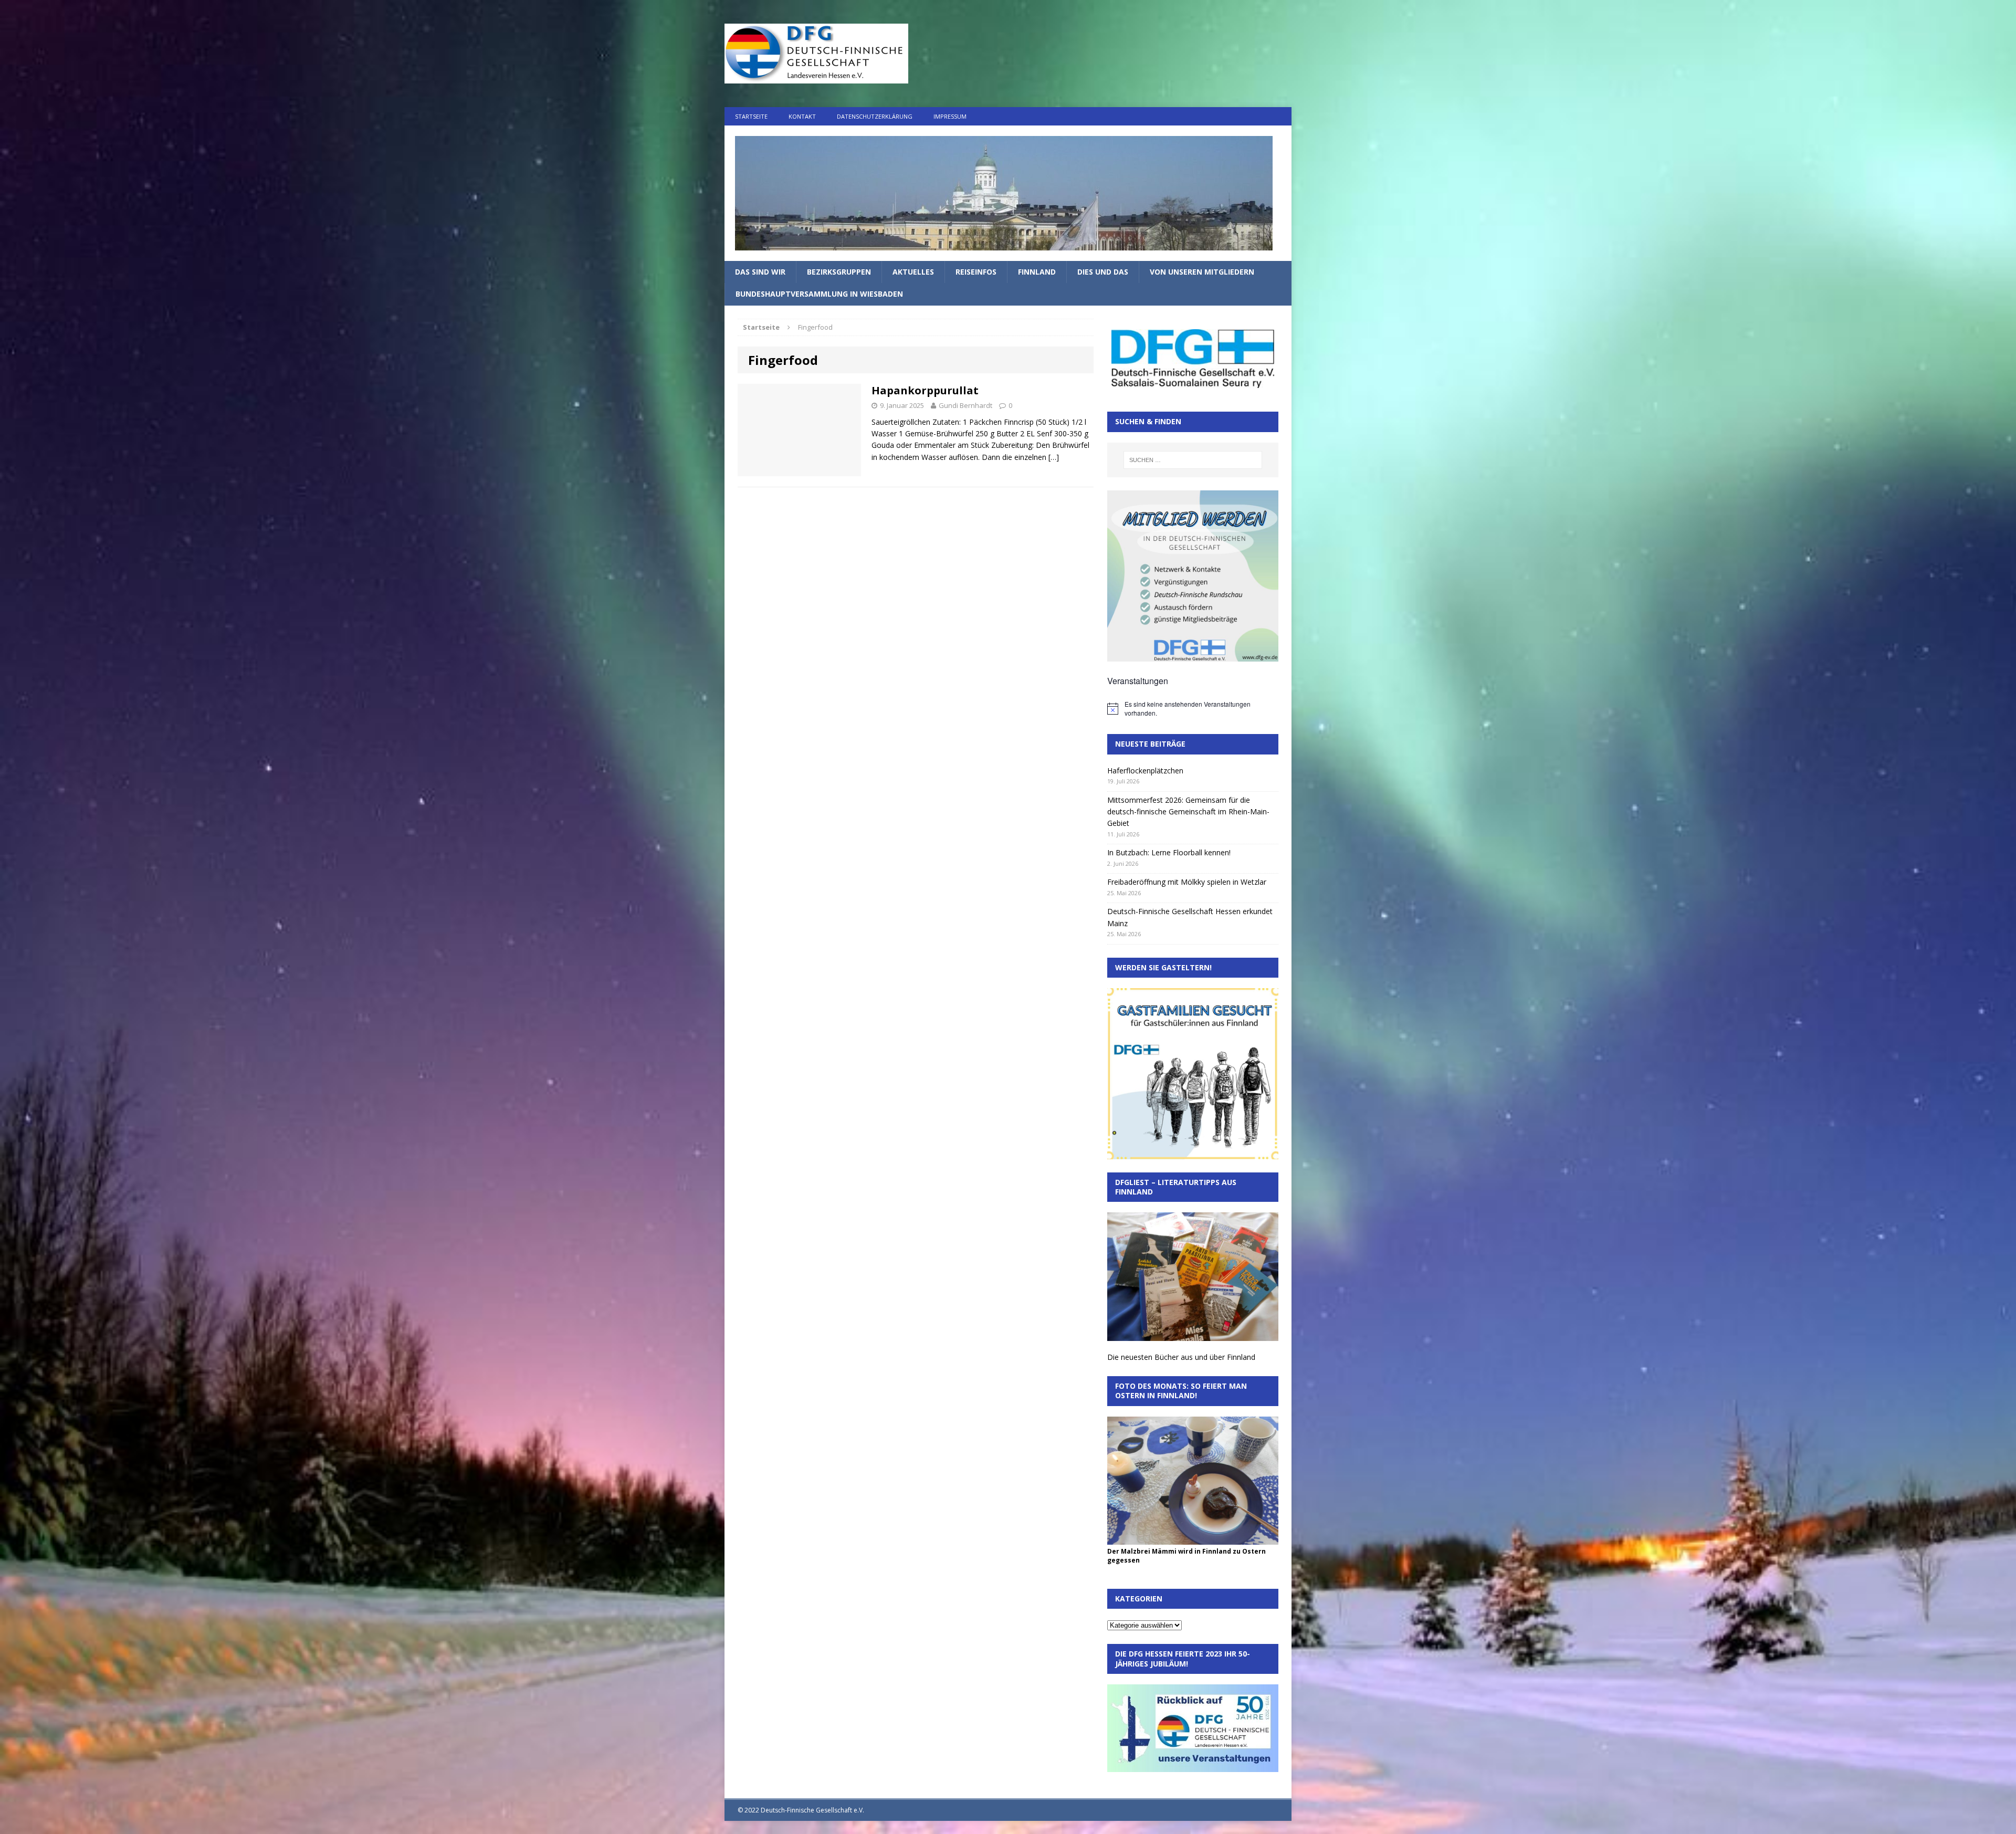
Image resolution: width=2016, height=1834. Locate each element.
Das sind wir (760, 272)
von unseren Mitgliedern (1202, 272)
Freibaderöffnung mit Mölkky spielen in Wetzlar (1187, 882)
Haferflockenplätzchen (1145, 771)
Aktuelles (913, 272)
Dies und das (1103, 272)
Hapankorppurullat (925, 390)
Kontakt (802, 116)
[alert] (1193, 709)
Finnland (1037, 272)
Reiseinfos (976, 272)
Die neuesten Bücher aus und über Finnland (1181, 1357)
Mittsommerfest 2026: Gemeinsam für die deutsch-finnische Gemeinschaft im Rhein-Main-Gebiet (1188, 812)
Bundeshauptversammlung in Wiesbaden (819, 294)
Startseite (751, 116)
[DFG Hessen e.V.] (1008, 193)
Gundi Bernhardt (965, 405)
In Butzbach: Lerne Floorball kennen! (1169, 852)
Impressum (950, 116)
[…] (1054, 457)
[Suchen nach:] (1193, 460)
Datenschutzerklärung (875, 116)
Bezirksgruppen (839, 272)
